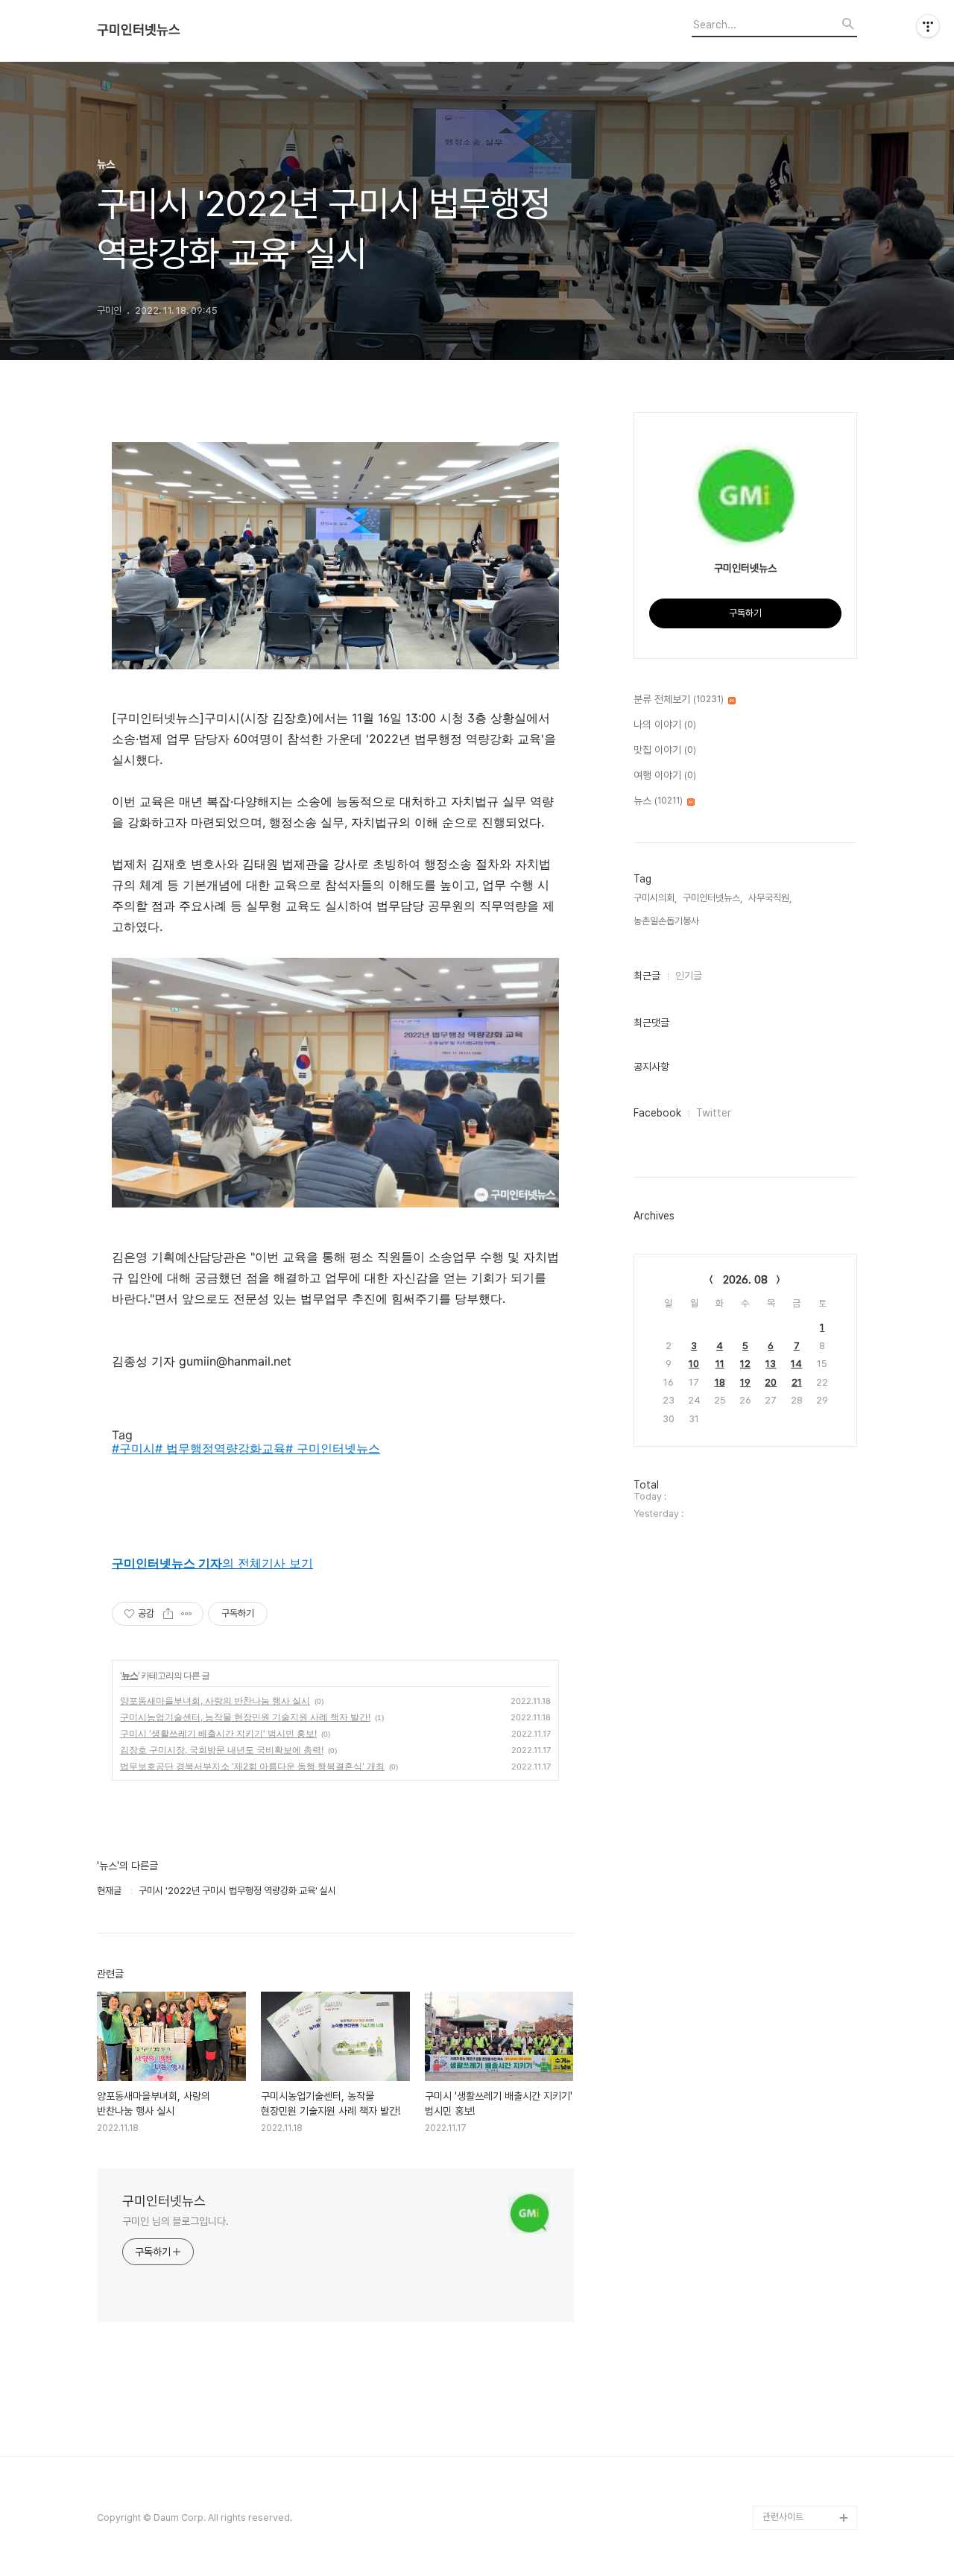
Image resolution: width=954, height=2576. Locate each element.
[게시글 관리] (187, 1614)
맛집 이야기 (665, 750)
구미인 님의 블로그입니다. (176, 2221)
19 (745, 1382)
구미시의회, (655, 898)
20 (771, 1382)
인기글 (689, 976)
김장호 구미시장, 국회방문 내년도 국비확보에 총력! (222, 1750)
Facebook (657, 1113)
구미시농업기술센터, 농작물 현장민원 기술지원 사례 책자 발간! (245, 1717)
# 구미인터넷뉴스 (333, 1448)
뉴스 (130, 1675)
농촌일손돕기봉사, (667, 921)
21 (797, 1382)
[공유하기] (168, 1614)
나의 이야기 (665, 724)
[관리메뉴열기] (928, 26)
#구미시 (133, 1448)
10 (694, 1364)
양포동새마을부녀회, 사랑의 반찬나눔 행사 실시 (215, 1701)
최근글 (647, 976)
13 (771, 1364)
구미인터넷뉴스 (139, 30)
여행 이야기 (665, 775)
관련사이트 (783, 2517)
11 (720, 1364)
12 (745, 1364)
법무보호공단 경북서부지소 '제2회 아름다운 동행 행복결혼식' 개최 (252, 1766)
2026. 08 (745, 1280)
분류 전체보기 (679, 699)
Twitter (714, 1113)
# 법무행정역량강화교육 (220, 1448)
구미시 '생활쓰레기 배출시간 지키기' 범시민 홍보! (218, 1733)
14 (796, 1364)
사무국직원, (770, 898)
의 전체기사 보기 (212, 1563)
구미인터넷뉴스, (713, 898)
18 (720, 1382)
